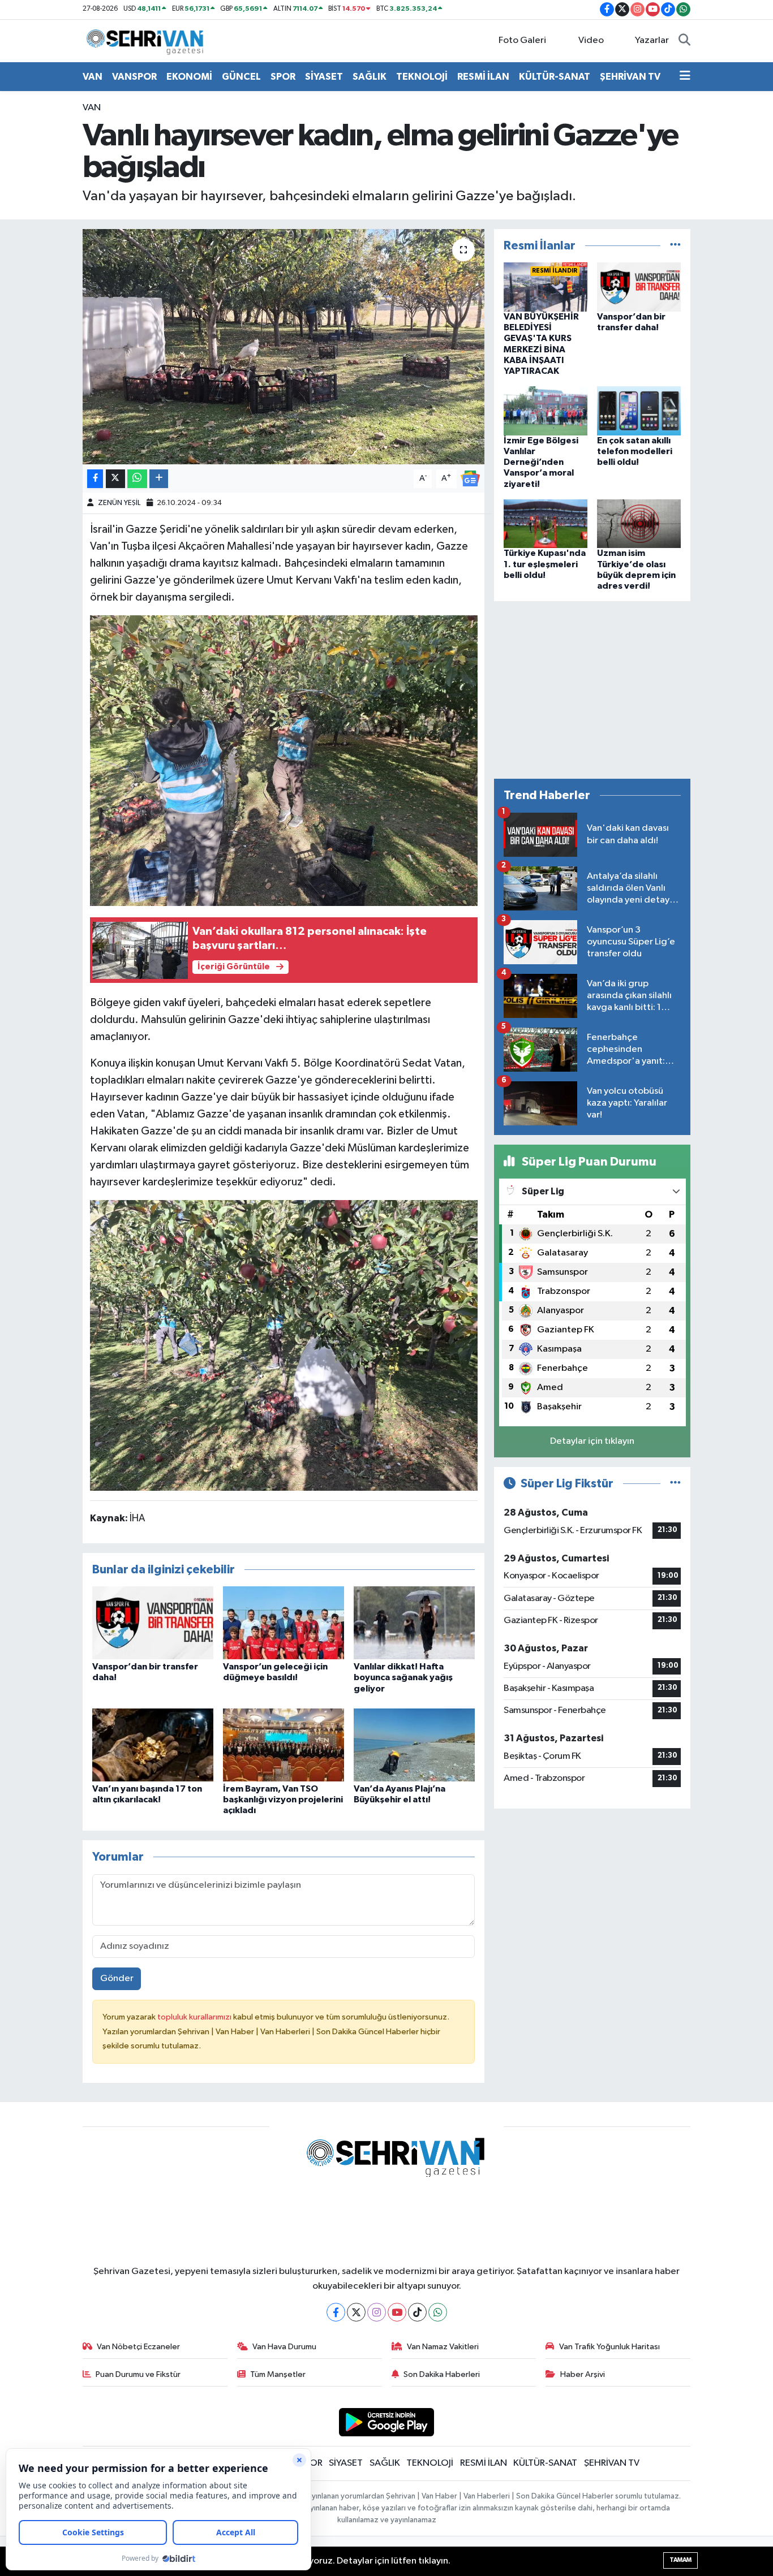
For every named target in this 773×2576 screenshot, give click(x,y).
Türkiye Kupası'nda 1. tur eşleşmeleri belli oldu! (545, 564)
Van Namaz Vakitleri (443, 2347)
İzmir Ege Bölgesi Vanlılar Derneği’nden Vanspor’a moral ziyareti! (541, 462)
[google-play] (387, 2422)
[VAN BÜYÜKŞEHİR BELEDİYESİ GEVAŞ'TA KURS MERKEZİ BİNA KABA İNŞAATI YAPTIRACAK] (546, 287)
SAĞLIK (370, 77)
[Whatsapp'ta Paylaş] (137, 479)
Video (591, 40)
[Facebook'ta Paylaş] (95, 479)
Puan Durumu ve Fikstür (138, 2374)
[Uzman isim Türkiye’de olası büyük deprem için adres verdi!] (639, 523)
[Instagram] (377, 2312)
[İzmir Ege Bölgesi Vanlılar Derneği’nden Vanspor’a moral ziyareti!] (546, 411)
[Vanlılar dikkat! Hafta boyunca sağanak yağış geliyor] (414, 1623)
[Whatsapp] (438, 2312)
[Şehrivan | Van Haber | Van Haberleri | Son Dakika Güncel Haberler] (148, 40)
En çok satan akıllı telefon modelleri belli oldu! (635, 451)
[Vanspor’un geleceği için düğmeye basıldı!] (284, 1623)
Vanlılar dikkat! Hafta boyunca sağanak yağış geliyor (403, 1677)
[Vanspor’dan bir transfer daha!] (153, 1623)
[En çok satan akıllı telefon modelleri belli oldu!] (639, 411)
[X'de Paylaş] (115, 479)
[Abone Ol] (470, 478)
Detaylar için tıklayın (592, 1441)
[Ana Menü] (685, 77)
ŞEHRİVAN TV (630, 77)
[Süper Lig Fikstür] (675, 1484)
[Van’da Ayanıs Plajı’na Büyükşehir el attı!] (414, 1745)
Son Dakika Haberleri (442, 2374)
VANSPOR (134, 77)
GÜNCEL (241, 77)
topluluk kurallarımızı (195, 2017)
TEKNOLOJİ (422, 77)
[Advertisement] (592, 690)
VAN (93, 77)
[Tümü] (675, 246)
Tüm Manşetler (278, 2374)
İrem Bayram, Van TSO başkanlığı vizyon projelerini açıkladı (283, 1800)
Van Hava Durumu (284, 2347)
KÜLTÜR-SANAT (555, 77)
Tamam (680, 2560)
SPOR (283, 77)
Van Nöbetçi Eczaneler (138, 2347)
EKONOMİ (189, 77)
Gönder (117, 1979)
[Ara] (684, 41)
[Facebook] (336, 2312)
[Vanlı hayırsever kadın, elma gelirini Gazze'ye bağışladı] (284, 347)
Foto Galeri (522, 40)
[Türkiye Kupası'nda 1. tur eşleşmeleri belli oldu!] (546, 523)
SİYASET (324, 77)
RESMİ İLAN (483, 77)
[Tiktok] (417, 2312)
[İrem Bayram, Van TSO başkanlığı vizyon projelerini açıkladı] (284, 1745)
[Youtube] (397, 2312)
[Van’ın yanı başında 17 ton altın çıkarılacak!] (153, 1745)
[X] (356, 2312)
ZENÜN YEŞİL (119, 503)
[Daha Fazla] (159, 479)
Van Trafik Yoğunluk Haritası (609, 2347)
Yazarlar (652, 40)
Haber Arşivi (583, 2374)
